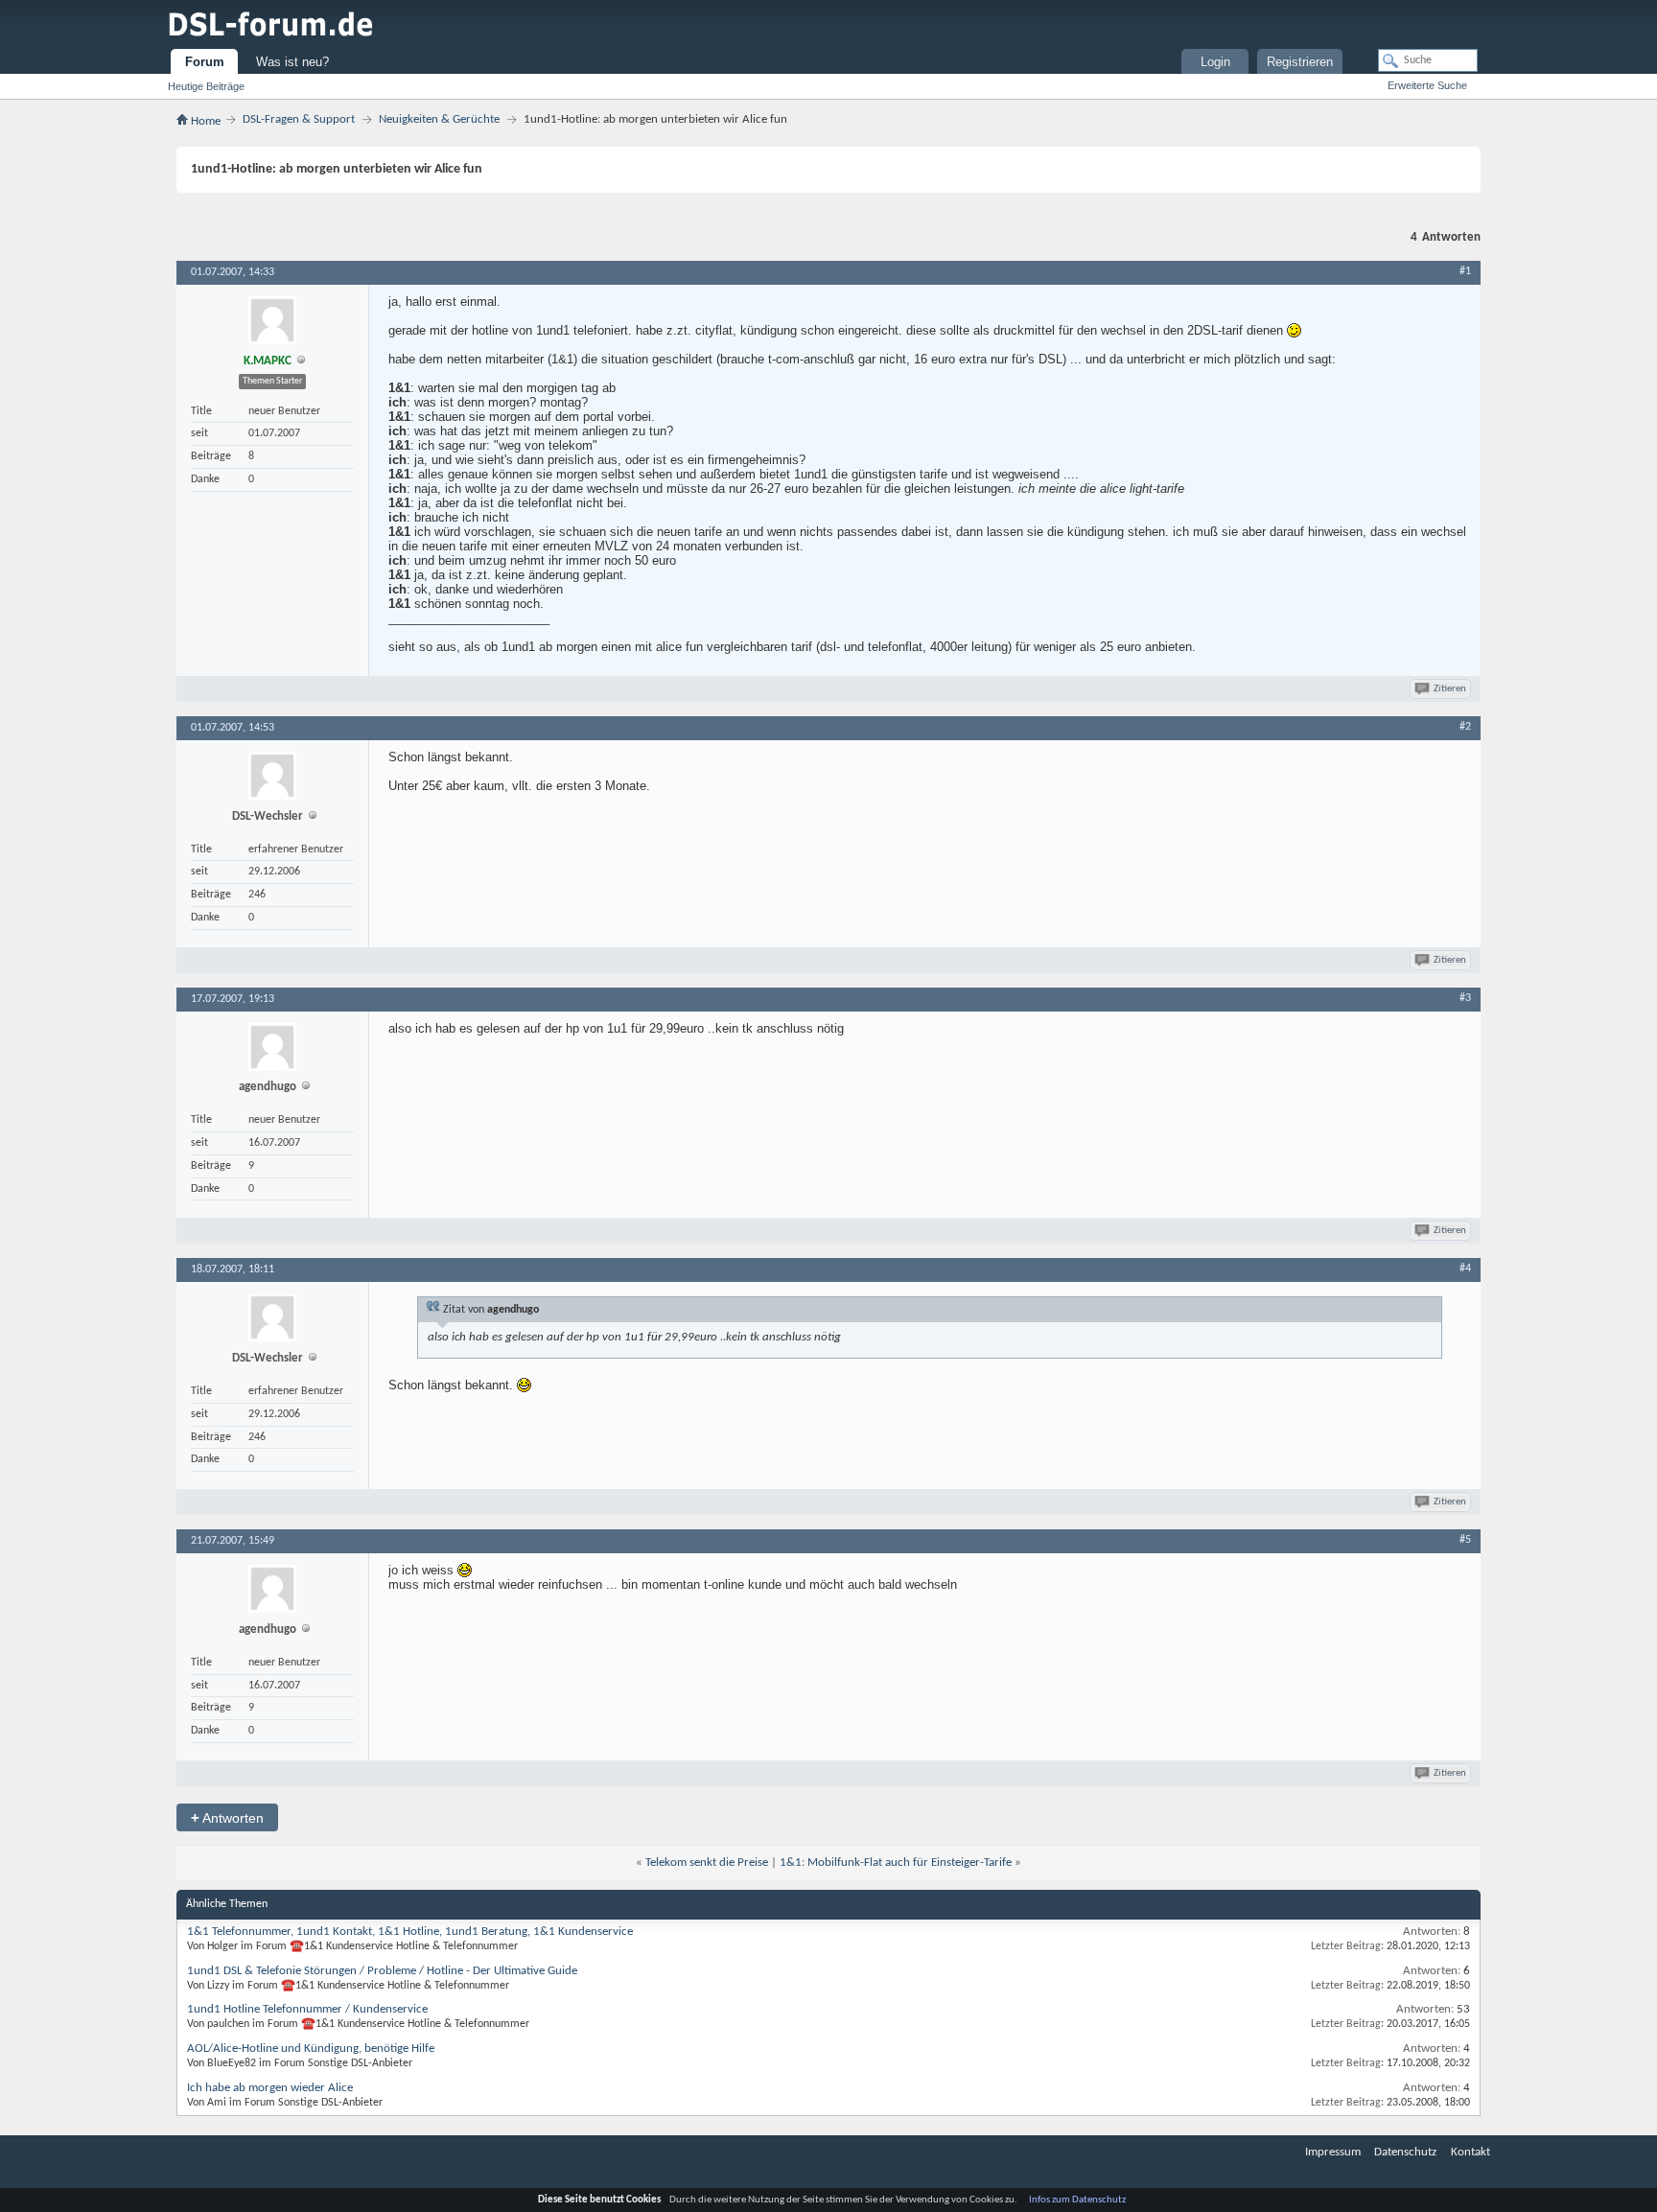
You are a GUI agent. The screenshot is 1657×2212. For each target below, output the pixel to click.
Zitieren (1450, 689)
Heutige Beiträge (206, 86)
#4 (1465, 1269)
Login (1215, 62)
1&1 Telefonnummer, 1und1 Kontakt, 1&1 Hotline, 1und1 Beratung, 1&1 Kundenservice (410, 1932)
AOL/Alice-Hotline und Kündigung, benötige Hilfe (311, 2049)
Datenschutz (1405, 2152)
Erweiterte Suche (1427, 85)
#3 (1465, 998)
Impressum (1333, 2152)
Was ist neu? (292, 62)
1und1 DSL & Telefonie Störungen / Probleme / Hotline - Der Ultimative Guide (382, 1971)
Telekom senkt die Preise (707, 1863)
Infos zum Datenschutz (1077, 2200)
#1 (1465, 271)
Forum (205, 62)
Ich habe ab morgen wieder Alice (270, 2088)
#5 (1465, 1540)
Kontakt (1470, 2152)
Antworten (227, 1817)
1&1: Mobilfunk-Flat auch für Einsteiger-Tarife (896, 1863)
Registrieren (1300, 62)
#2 (1465, 727)
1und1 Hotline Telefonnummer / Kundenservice (307, 2009)
